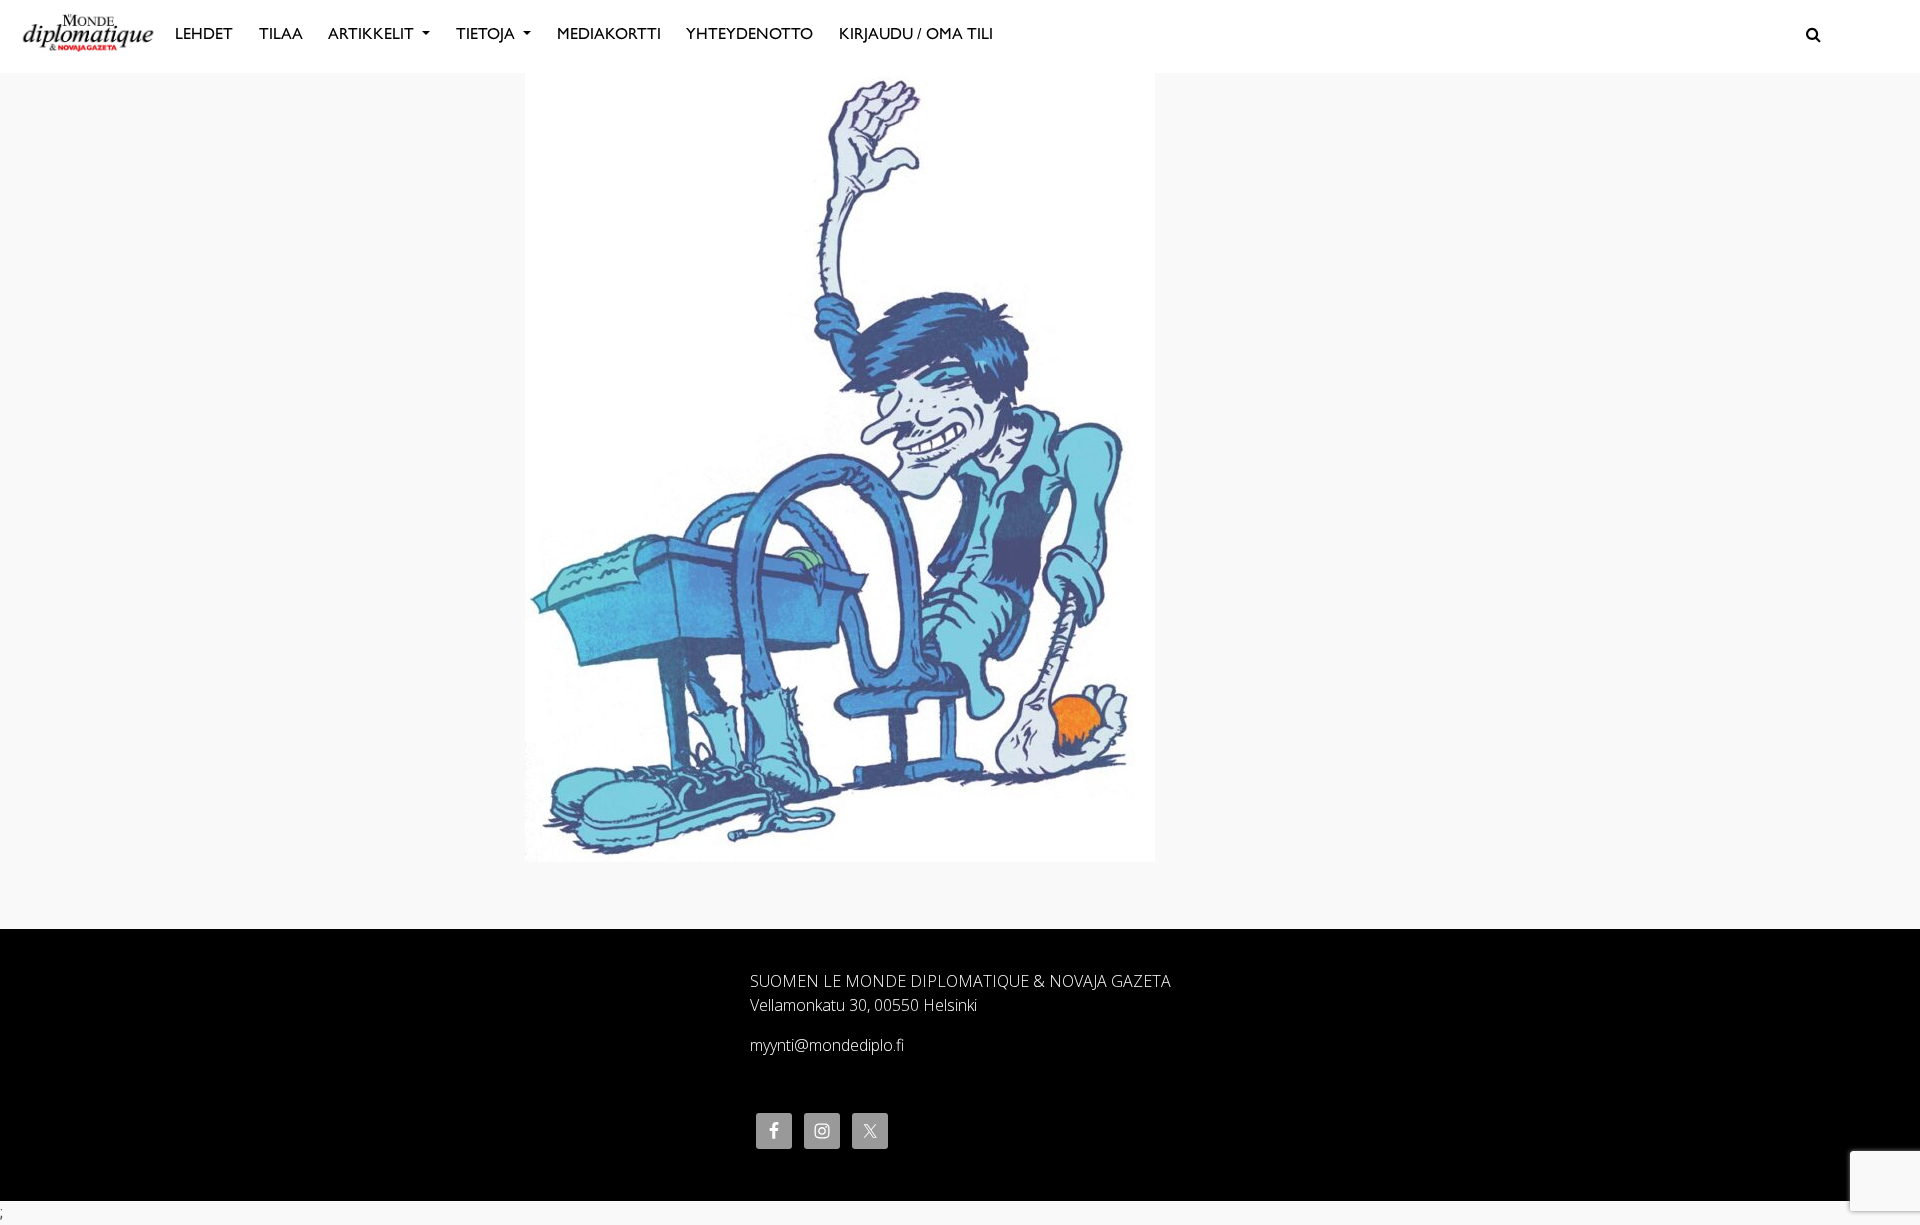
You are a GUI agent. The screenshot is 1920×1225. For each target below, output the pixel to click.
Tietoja (487, 33)
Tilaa (281, 33)
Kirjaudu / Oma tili (916, 33)
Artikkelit (373, 33)
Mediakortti (609, 33)
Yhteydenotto (749, 33)
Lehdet (204, 33)
